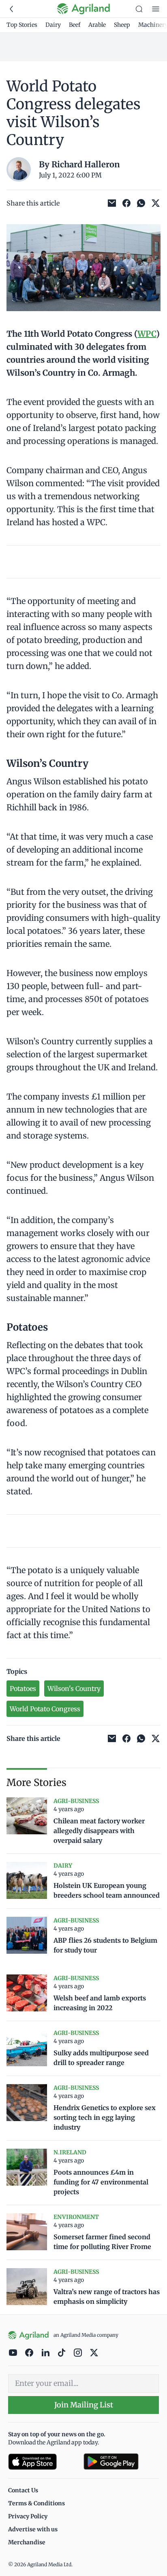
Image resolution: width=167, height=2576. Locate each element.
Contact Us (23, 2490)
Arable (97, 25)
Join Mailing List (84, 2405)
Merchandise (27, 2542)
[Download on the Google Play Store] (121, 2462)
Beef (75, 25)
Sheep (122, 25)
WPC (147, 334)
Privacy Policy (28, 2516)
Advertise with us (33, 2529)
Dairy (53, 25)
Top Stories (22, 25)
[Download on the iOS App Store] (43, 2462)
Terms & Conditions (36, 2503)
